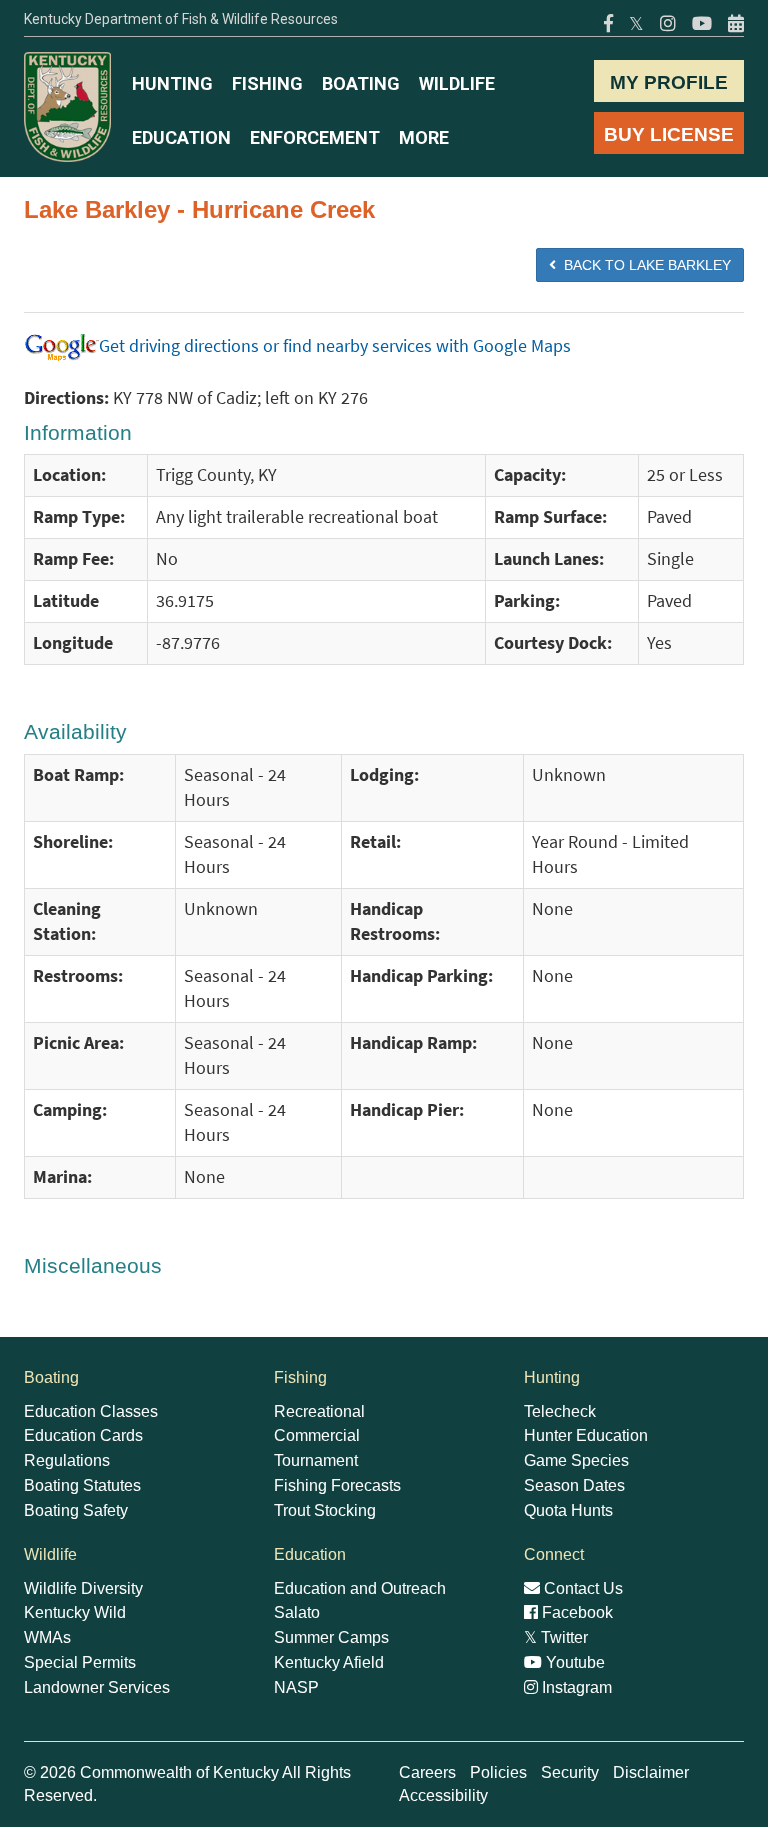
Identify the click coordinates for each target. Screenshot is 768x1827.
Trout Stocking (325, 1510)
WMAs (47, 1637)
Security (570, 1772)
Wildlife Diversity (83, 1588)
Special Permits (80, 1662)
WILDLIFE (457, 83)
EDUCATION (181, 137)
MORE (424, 137)
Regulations (67, 1460)
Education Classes (91, 1411)
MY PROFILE (669, 82)
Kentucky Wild (75, 1612)
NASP (296, 1687)
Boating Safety (76, 1510)
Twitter (556, 1637)
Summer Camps (331, 1637)
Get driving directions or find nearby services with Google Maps (335, 346)
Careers (427, 1772)
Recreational (319, 1411)
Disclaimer (651, 1772)
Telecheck (560, 1411)
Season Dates (574, 1485)
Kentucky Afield (329, 1662)
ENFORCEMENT (315, 137)
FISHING (267, 83)
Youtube (573, 1662)
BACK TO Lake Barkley (643, 265)
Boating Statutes (82, 1485)
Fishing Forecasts (337, 1485)
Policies (498, 1772)
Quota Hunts (568, 1510)
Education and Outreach (360, 1588)
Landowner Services (97, 1687)
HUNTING (172, 83)
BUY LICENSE (669, 134)
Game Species (576, 1460)
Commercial (317, 1435)
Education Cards (83, 1435)
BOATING (361, 83)
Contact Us (581, 1588)
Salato (297, 1612)
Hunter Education (586, 1435)
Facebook (575, 1612)
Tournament (316, 1460)
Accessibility (443, 1795)
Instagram (575, 1687)
